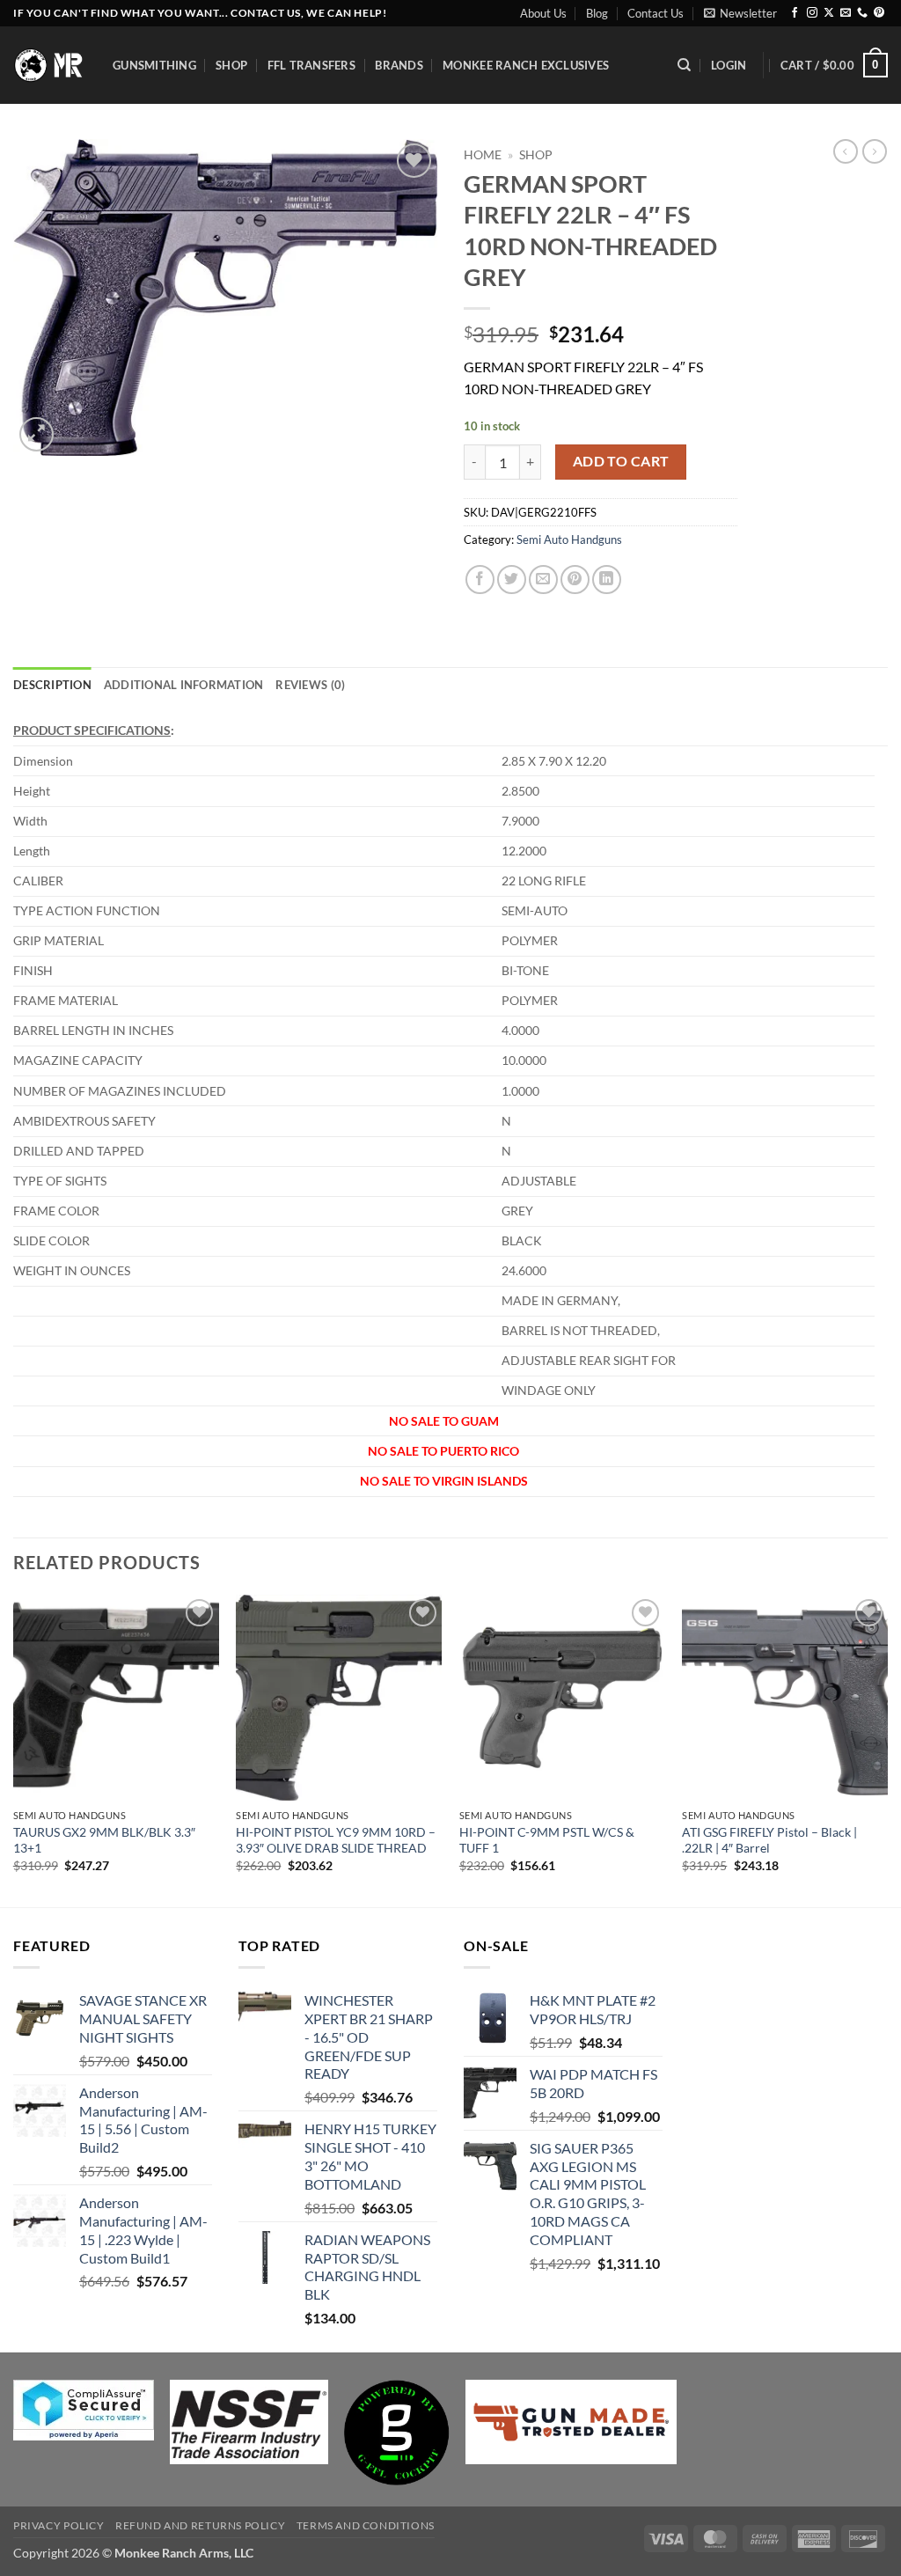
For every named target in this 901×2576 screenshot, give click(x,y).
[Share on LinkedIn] (607, 580)
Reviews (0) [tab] (310, 685)
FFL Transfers (311, 65)
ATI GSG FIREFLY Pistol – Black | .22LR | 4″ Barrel (769, 1840)
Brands (399, 65)
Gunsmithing (154, 65)
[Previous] (14, 1749)
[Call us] (862, 13)
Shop (231, 65)
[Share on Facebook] (480, 580)
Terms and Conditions (366, 2525)
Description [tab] (52, 685)
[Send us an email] (846, 13)
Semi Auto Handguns (569, 539)
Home (483, 155)
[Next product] (846, 151)
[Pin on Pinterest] (575, 580)
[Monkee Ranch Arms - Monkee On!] (50, 65)
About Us (543, 13)
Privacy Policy (59, 2525)
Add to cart (621, 461)
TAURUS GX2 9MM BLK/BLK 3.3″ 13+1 (104, 1840)
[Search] (684, 65)
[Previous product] (875, 151)
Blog (597, 13)
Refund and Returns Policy (200, 2525)
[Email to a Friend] (543, 580)
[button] (740, 13)
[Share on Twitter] (512, 580)
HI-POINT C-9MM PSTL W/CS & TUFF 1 (547, 1840)
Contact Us (656, 13)
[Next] (887, 1749)
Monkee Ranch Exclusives (526, 65)
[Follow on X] (829, 13)
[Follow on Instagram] (812, 13)
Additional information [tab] (184, 685)
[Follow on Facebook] (795, 13)
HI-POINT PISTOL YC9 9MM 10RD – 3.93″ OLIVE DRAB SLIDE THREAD (336, 1840)
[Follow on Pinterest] (879, 13)
